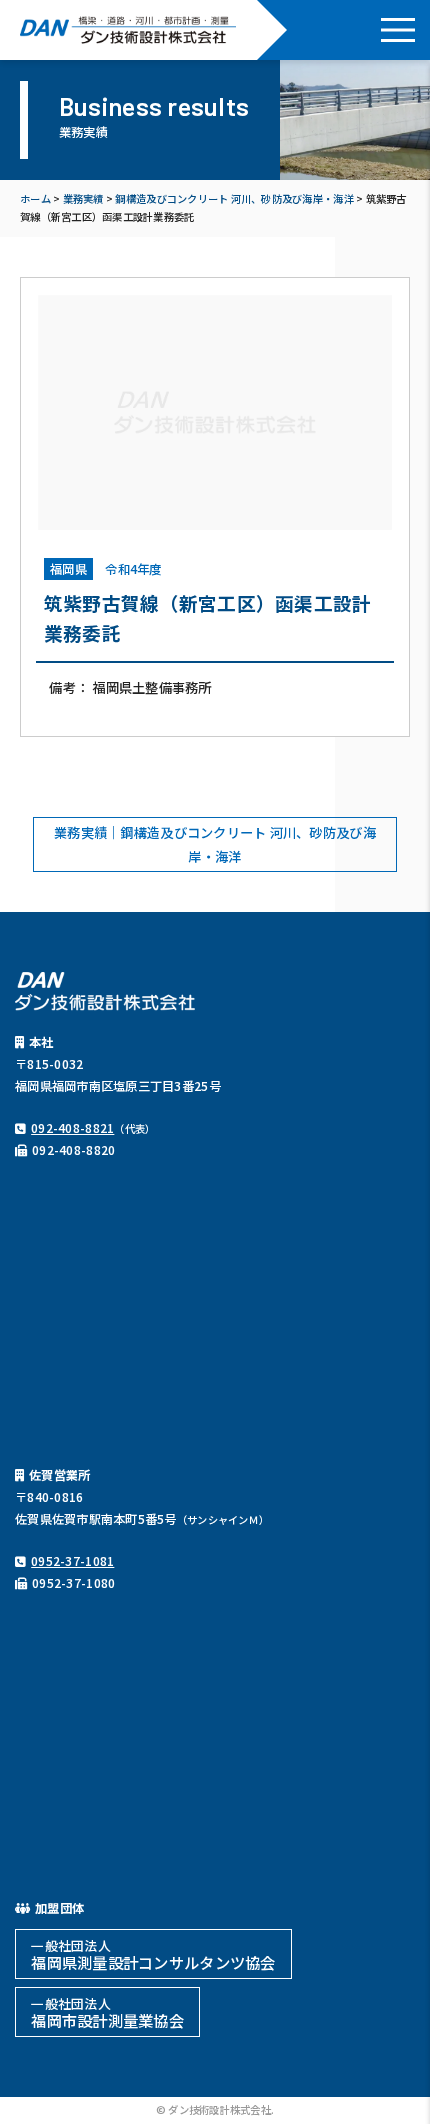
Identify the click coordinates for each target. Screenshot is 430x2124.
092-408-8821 (72, 1128)
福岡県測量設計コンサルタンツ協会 (153, 1954)
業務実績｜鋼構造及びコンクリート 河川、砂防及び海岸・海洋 (215, 844)
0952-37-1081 (72, 1561)
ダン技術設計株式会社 (128, 30)
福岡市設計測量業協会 (107, 2012)
